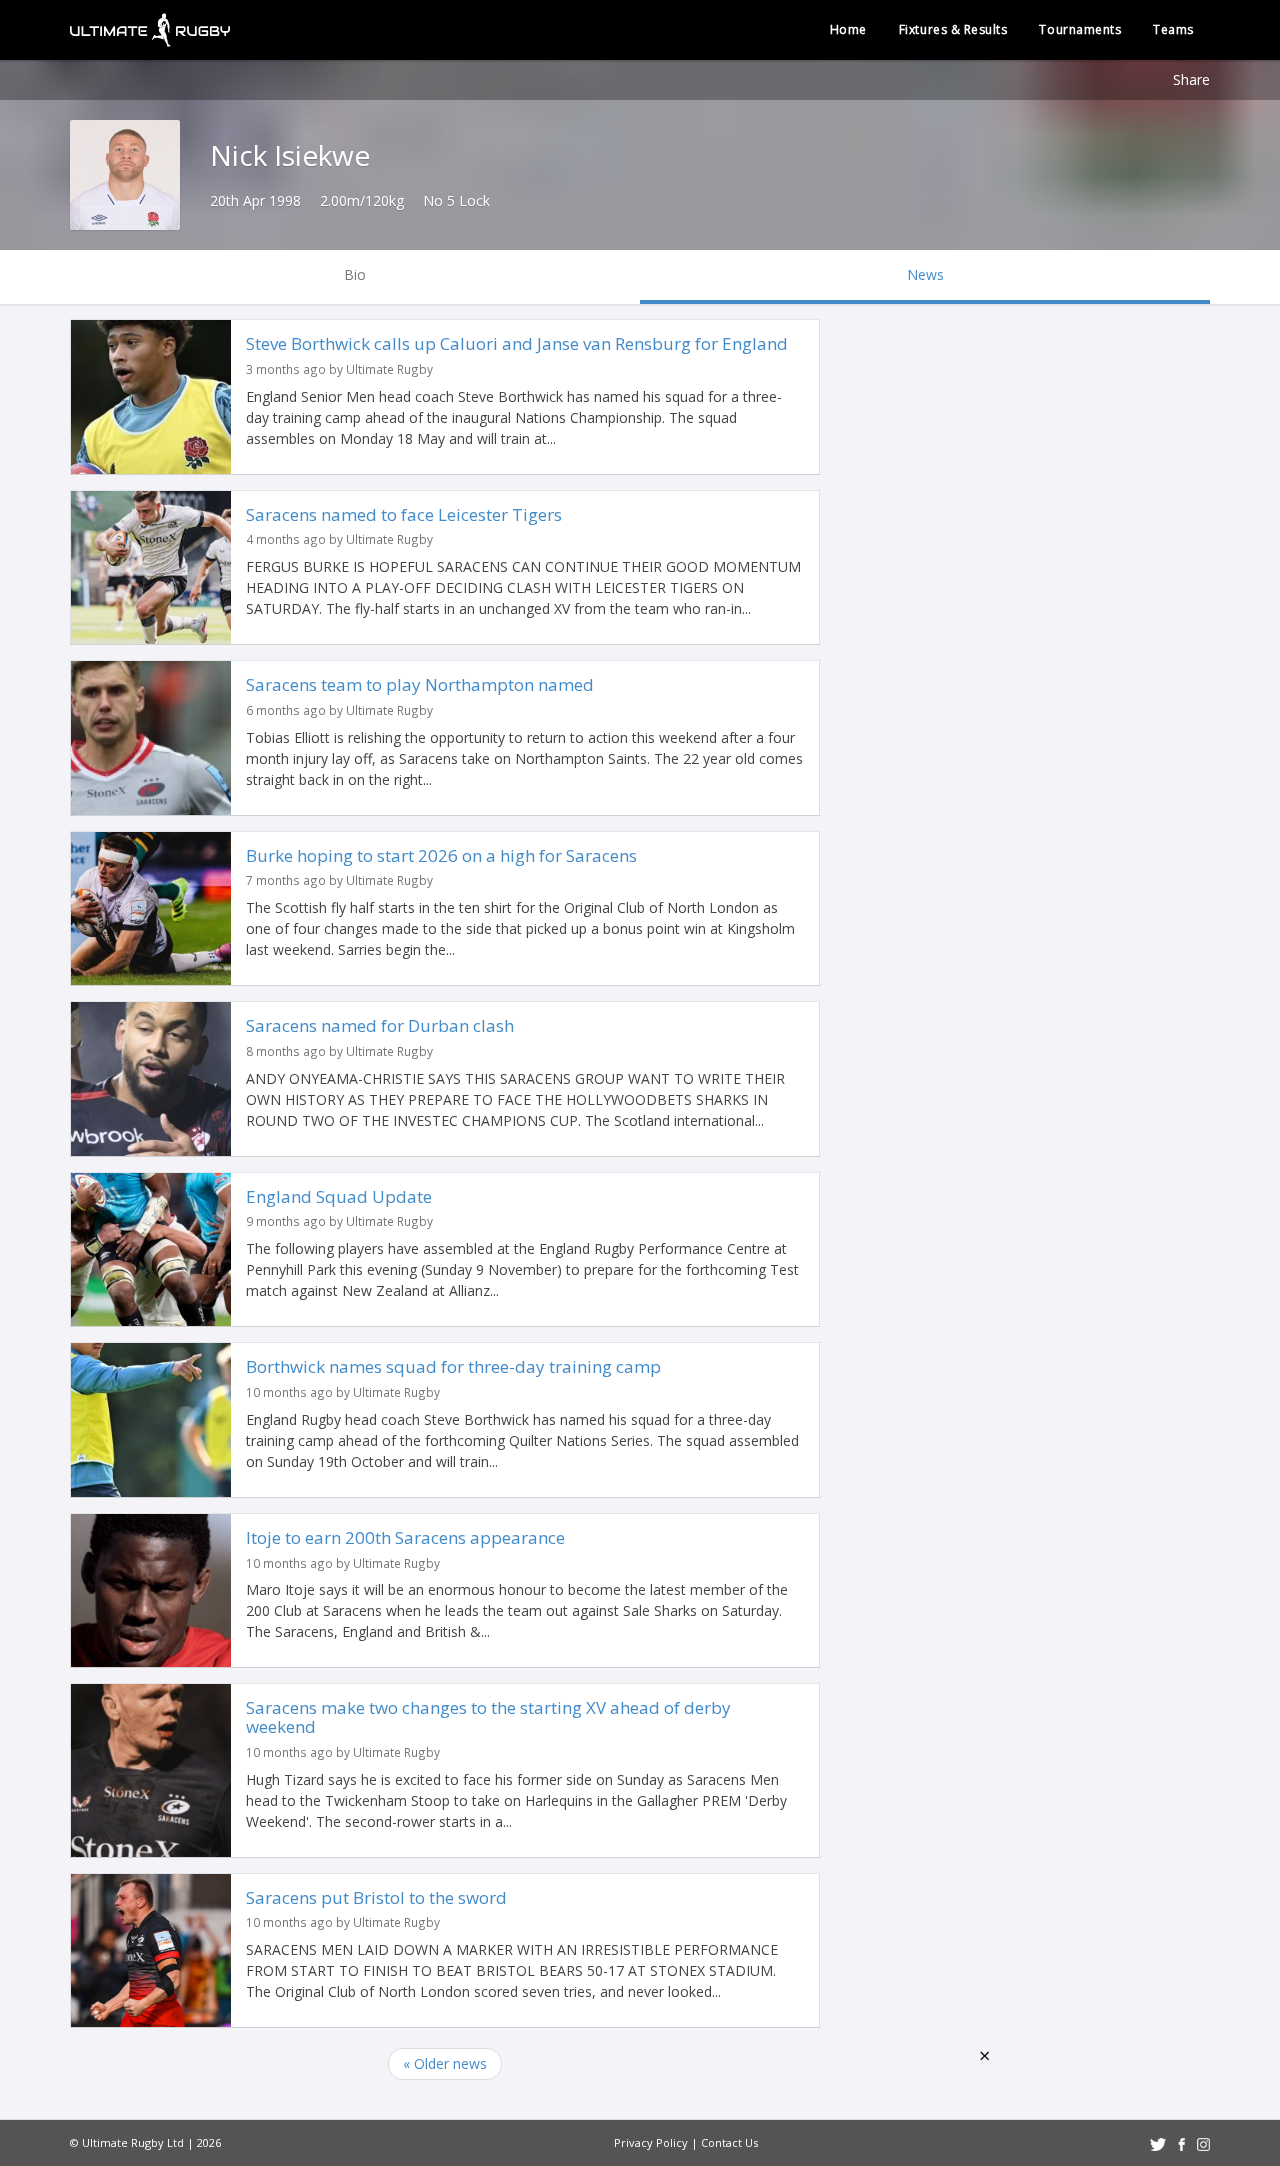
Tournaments (1080, 29)
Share (1191, 79)
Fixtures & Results (953, 29)
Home (848, 29)
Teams (1173, 29)
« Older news (445, 2063)
